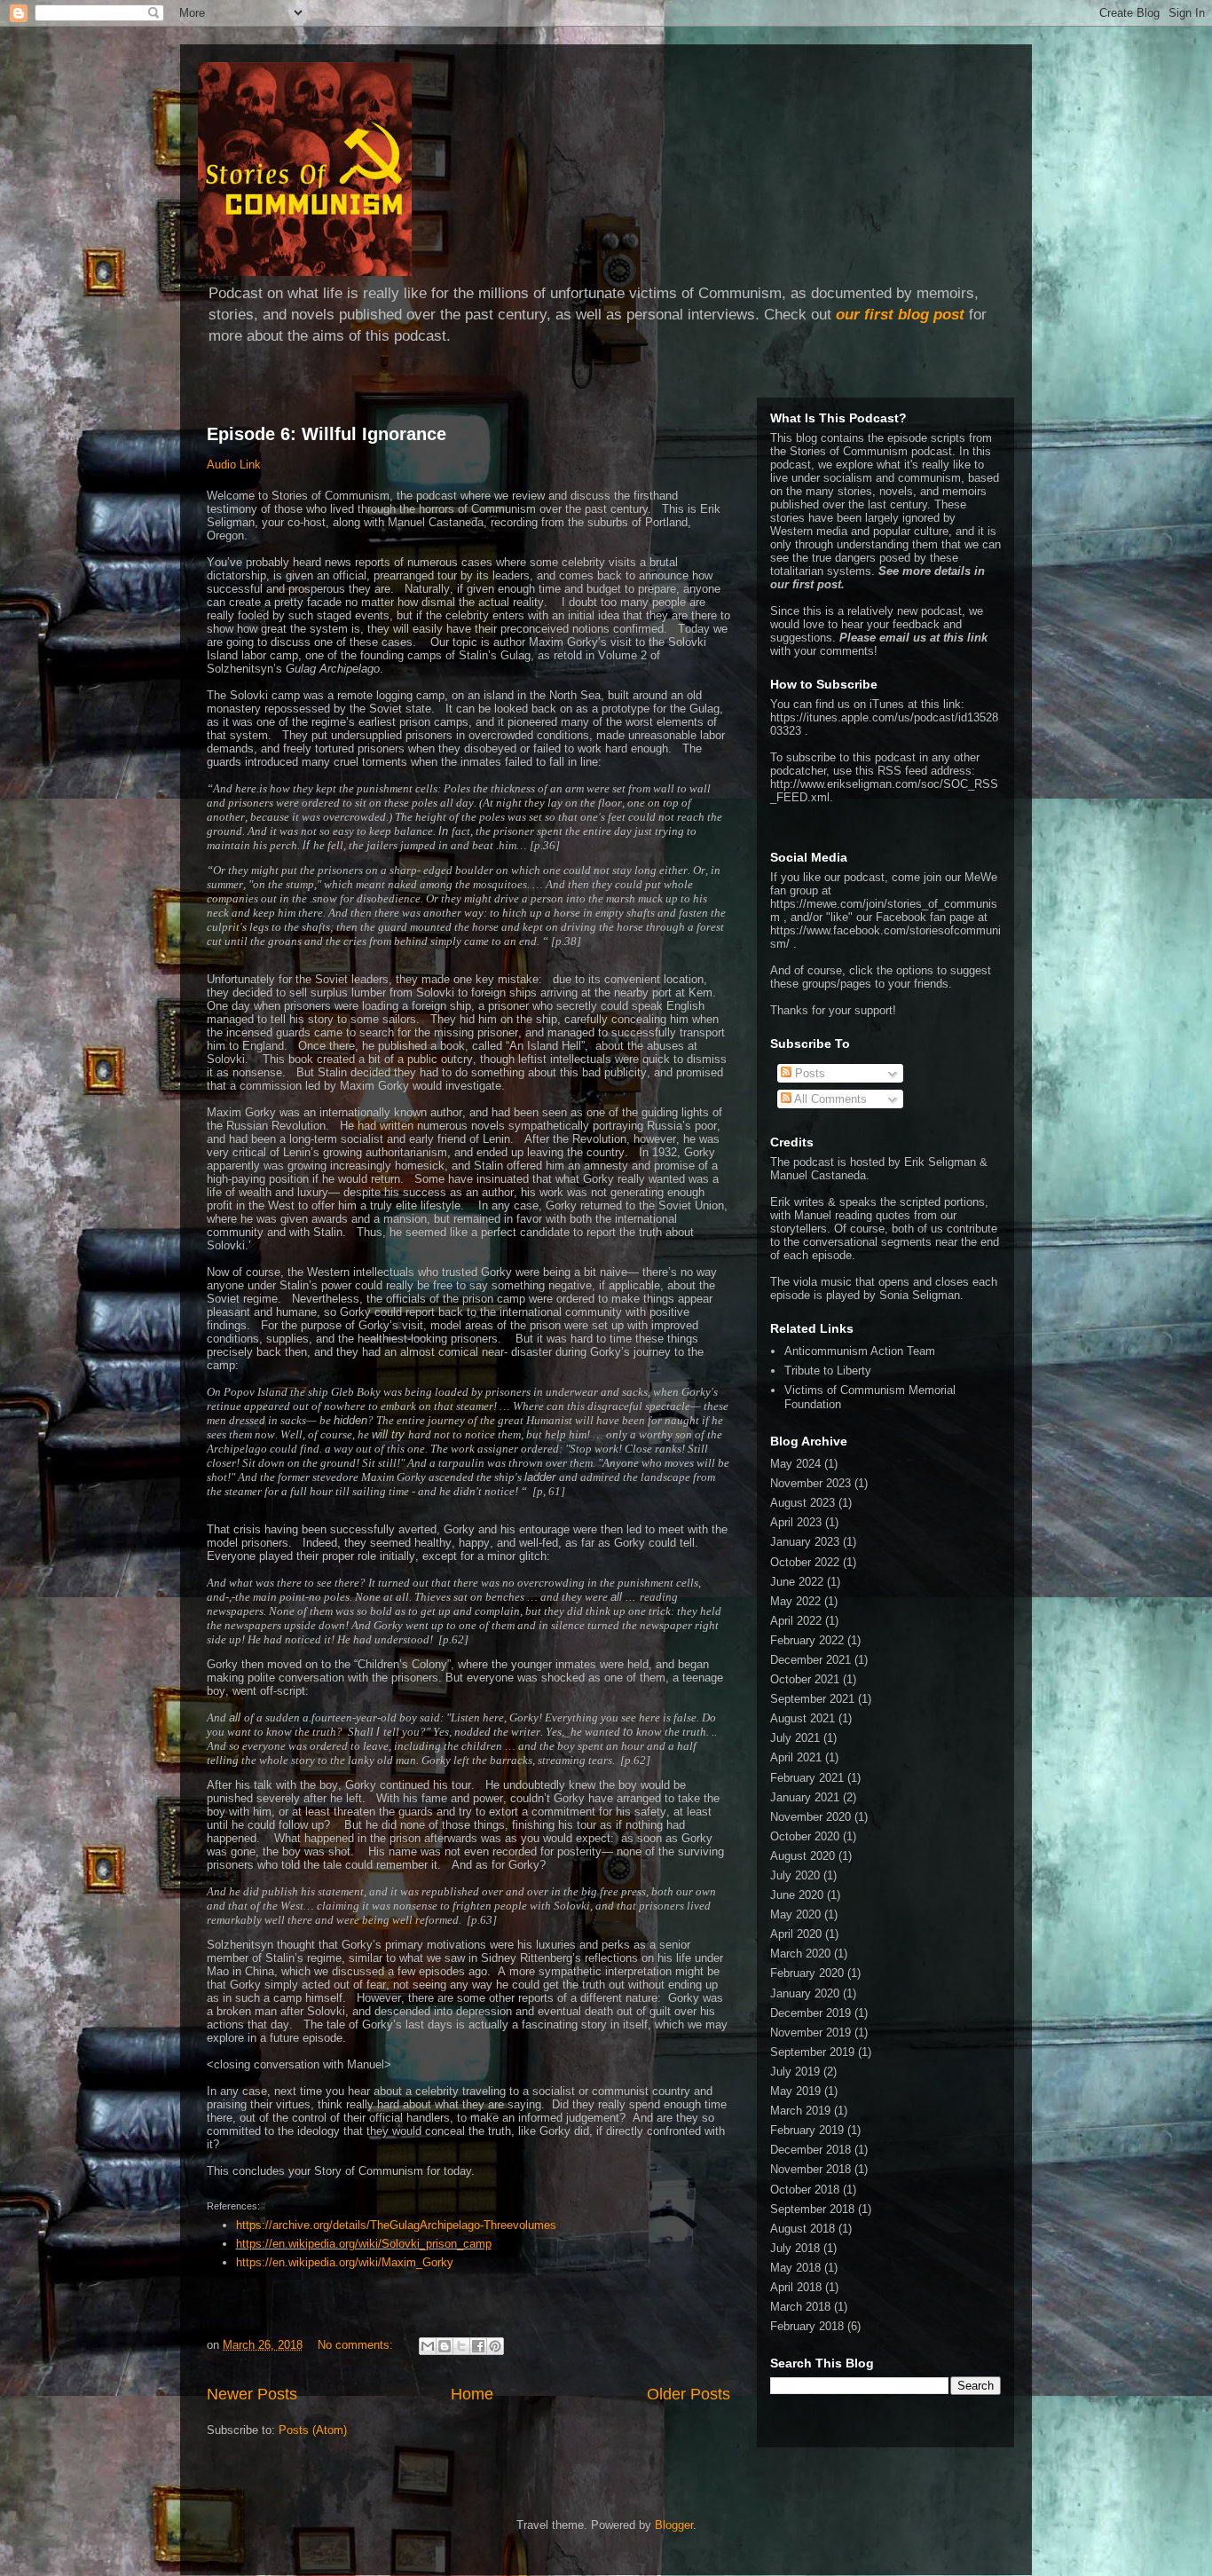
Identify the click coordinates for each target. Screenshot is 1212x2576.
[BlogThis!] (445, 2346)
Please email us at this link (913, 638)
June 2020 (797, 1895)
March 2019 (800, 2111)
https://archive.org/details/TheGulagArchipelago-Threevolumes (396, 2225)
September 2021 (812, 1699)
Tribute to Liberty (828, 1371)
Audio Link (234, 465)
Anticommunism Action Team (860, 1351)
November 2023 (811, 1483)
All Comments (829, 1099)
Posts (808, 1073)
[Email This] (428, 2346)
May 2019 (795, 2091)
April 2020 (796, 1934)
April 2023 (796, 1522)
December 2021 (811, 1660)
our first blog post (900, 315)
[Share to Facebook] (478, 2346)
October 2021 (805, 1679)
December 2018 (811, 2150)
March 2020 (800, 1954)
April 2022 (796, 1621)
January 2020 (805, 1993)
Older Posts (689, 2394)
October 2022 (805, 1562)
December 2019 (811, 2013)
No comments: (357, 2345)
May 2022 (795, 1601)
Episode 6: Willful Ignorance (327, 434)
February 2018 (807, 2326)
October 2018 (805, 2190)
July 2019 (795, 2072)
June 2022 (797, 1582)
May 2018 (795, 2268)
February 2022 (807, 1640)
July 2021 (795, 1738)
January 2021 (805, 1797)
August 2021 (803, 1718)
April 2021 (796, 1757)
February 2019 (807, 2130)
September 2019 (812, 2052)
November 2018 (811, 2169)
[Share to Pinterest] (495, 2346)
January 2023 (805, 1542)
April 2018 (796, 2287)
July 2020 (795, 1875)
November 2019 (811, 2032)
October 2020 (805, 1836)
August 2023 (803, 1503)
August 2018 (803, 2229)
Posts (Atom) (313, 2430)
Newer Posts (252, 2394)
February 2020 (807, 1973)
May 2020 (795, 1914)
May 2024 (795, 1464)
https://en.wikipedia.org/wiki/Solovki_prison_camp (364, 2244)
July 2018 (795, 2248)
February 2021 (807, 1778)
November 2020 (811, 1817)
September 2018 (812, 2209)
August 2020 (803, 1856)
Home (472, 2394)
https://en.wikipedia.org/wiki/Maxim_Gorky (345, 2262)
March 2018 (800, 2307)
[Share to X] (461, 2346)
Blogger (674, 2525)
